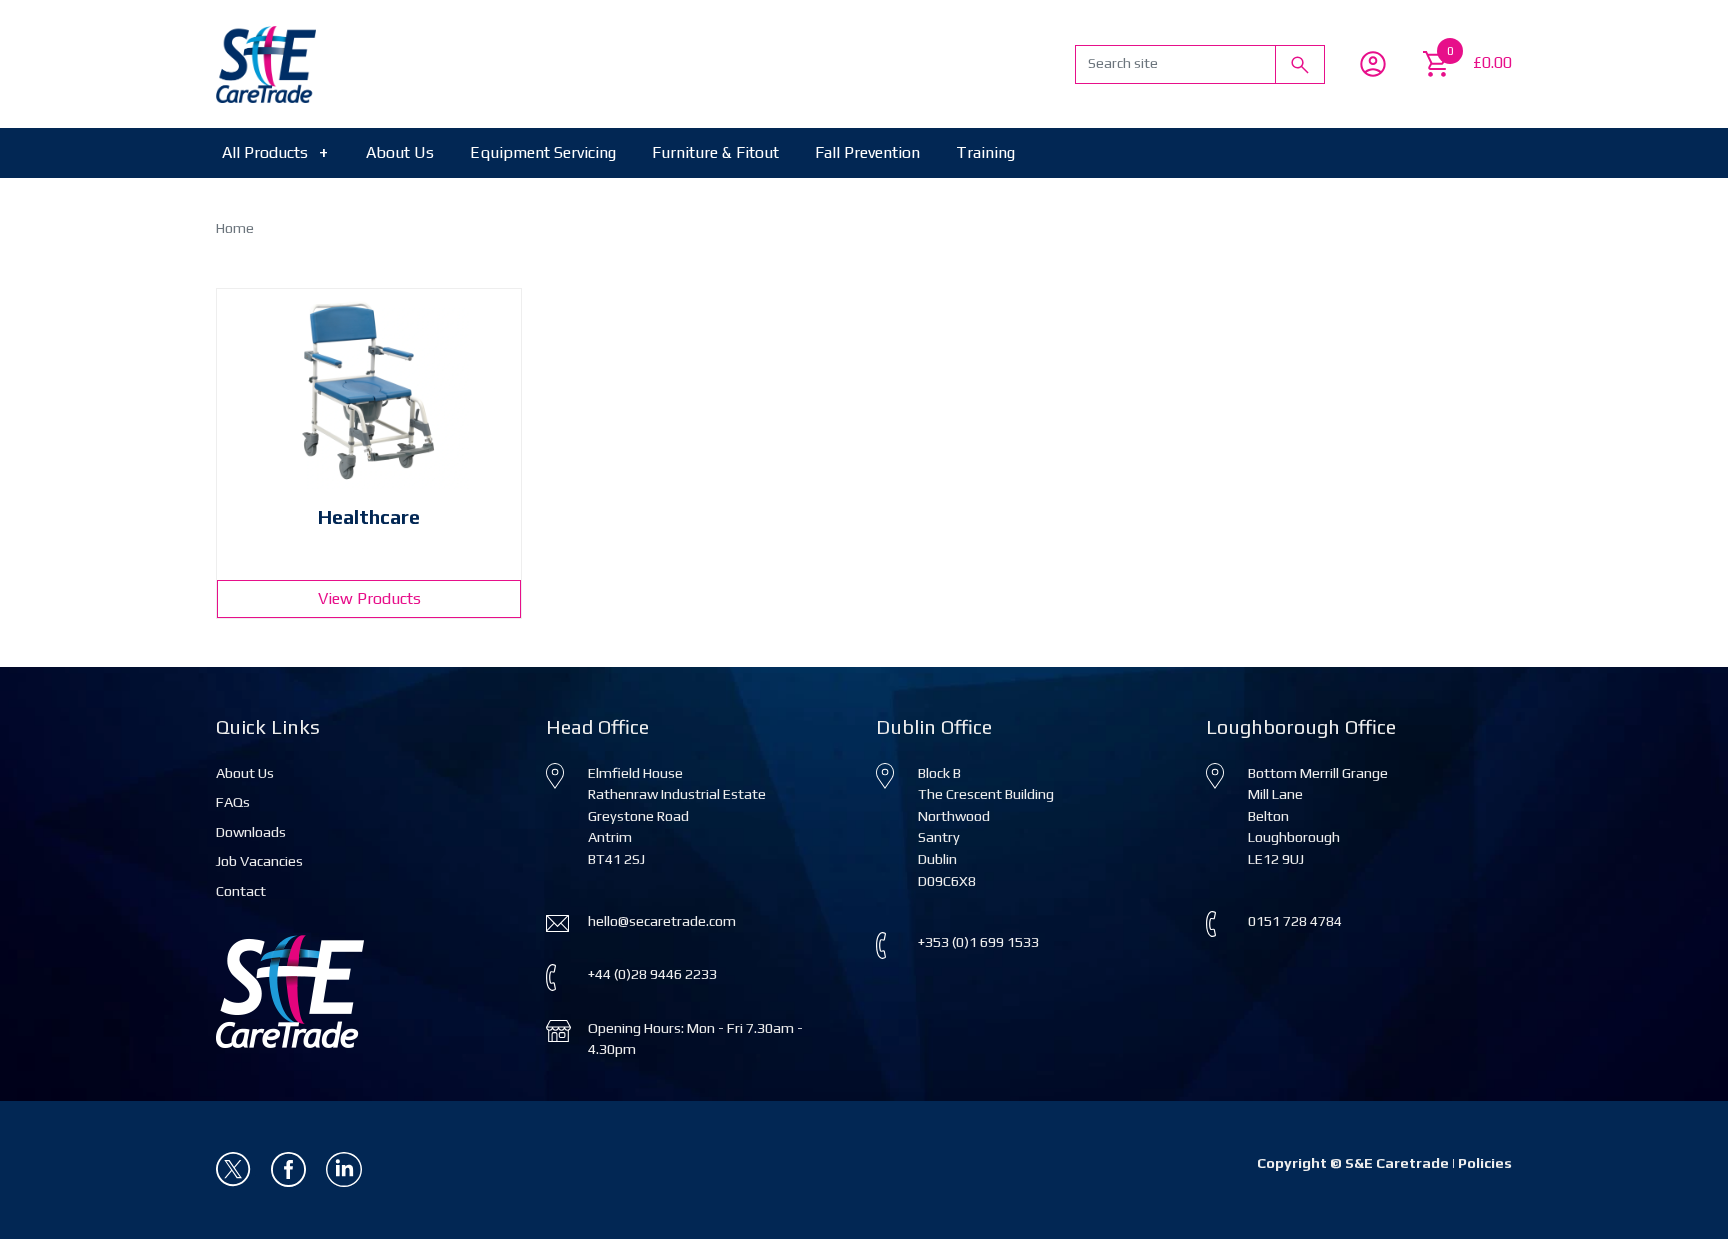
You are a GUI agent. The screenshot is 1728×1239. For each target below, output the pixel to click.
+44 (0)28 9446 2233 (652, 974)
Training (985, 152)
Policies (1485, 1163)
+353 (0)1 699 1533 (978, 942)
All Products (275, 152)
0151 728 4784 (1295, 921)
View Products (369, 598)
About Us (400, 152)
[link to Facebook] (290, 1168)
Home (235, 228)
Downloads (251, 832)
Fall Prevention (867, 152)
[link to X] (235, 1168)
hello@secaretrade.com (662, 921)
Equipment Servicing (543, 152)
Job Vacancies (259, 861)
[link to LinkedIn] (343, 1168)
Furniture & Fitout (715, 152)
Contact (241, 891)
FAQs (233, 802)
